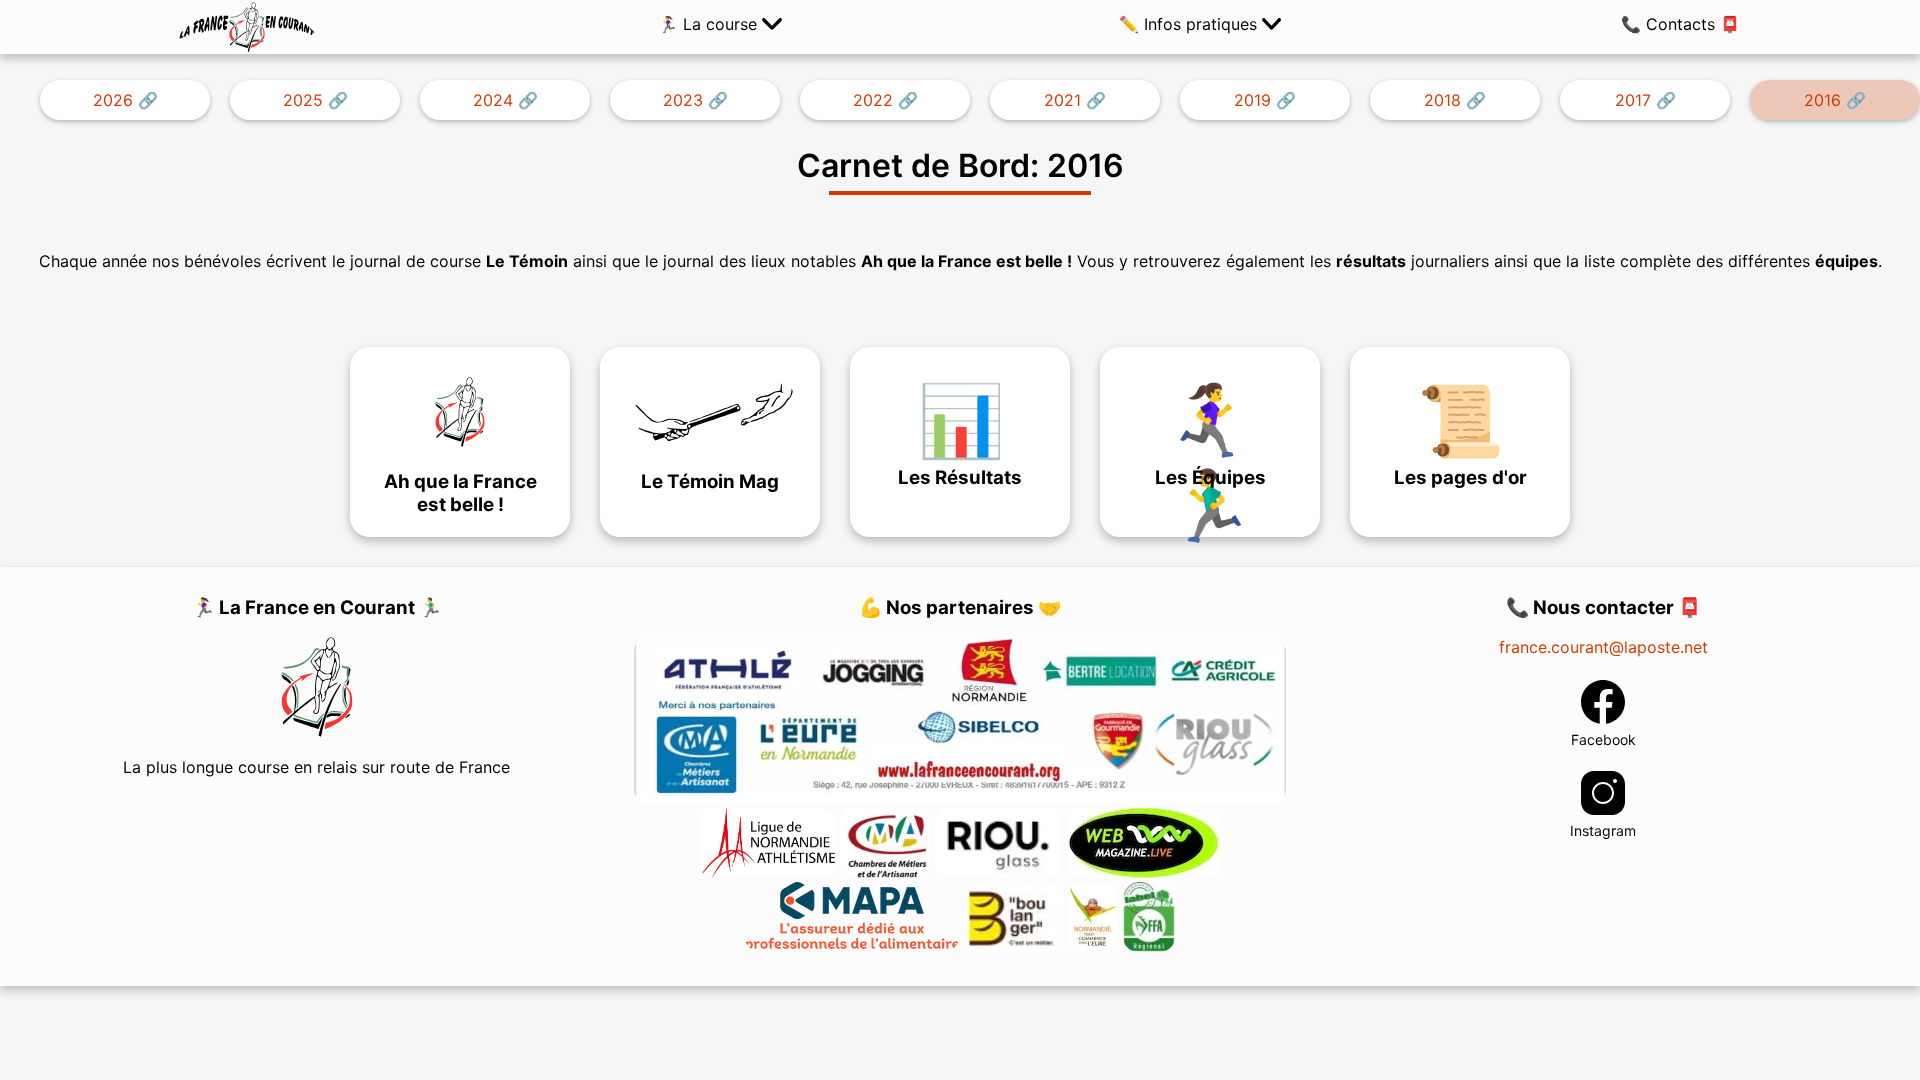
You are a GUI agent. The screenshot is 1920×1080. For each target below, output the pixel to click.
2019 (1252, 100)
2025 (303, 100)
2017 (1633, 100)
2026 (113, 100)
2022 (873, 100)
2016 (1822, 100)
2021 (1062, 100)
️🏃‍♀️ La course (710, 24)
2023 (683, 100)
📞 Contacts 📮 (1680, 24)
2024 (493, 100)
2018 (1442, 100)
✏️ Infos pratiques (1190, 24)
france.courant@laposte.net (1603, 647)
